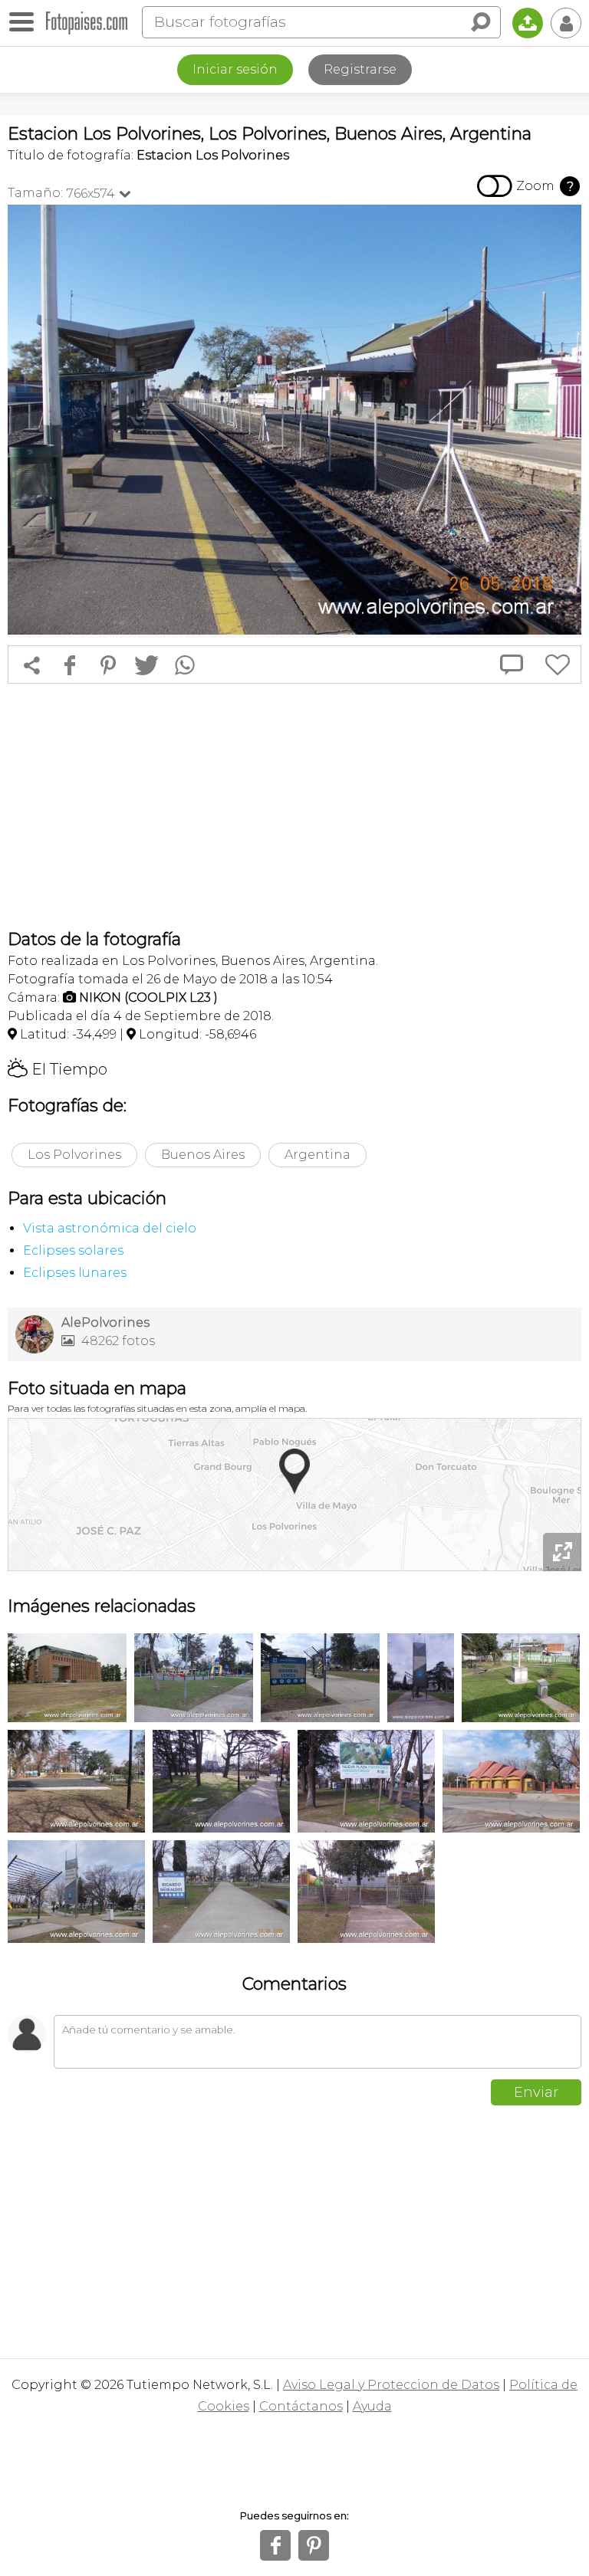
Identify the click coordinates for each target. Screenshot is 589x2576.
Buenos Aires (203, 1155)
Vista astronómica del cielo (110, 1228)
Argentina (318, 1155)
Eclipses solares (73, 1250)
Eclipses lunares (75, 1273)
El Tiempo (58, 1069)
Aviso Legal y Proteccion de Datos (391, 2385)
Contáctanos (301, 2406)
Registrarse (360, 69)
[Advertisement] (294, 806)
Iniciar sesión (235, 69)
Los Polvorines (74, 1155)
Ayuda (372, 2406)
